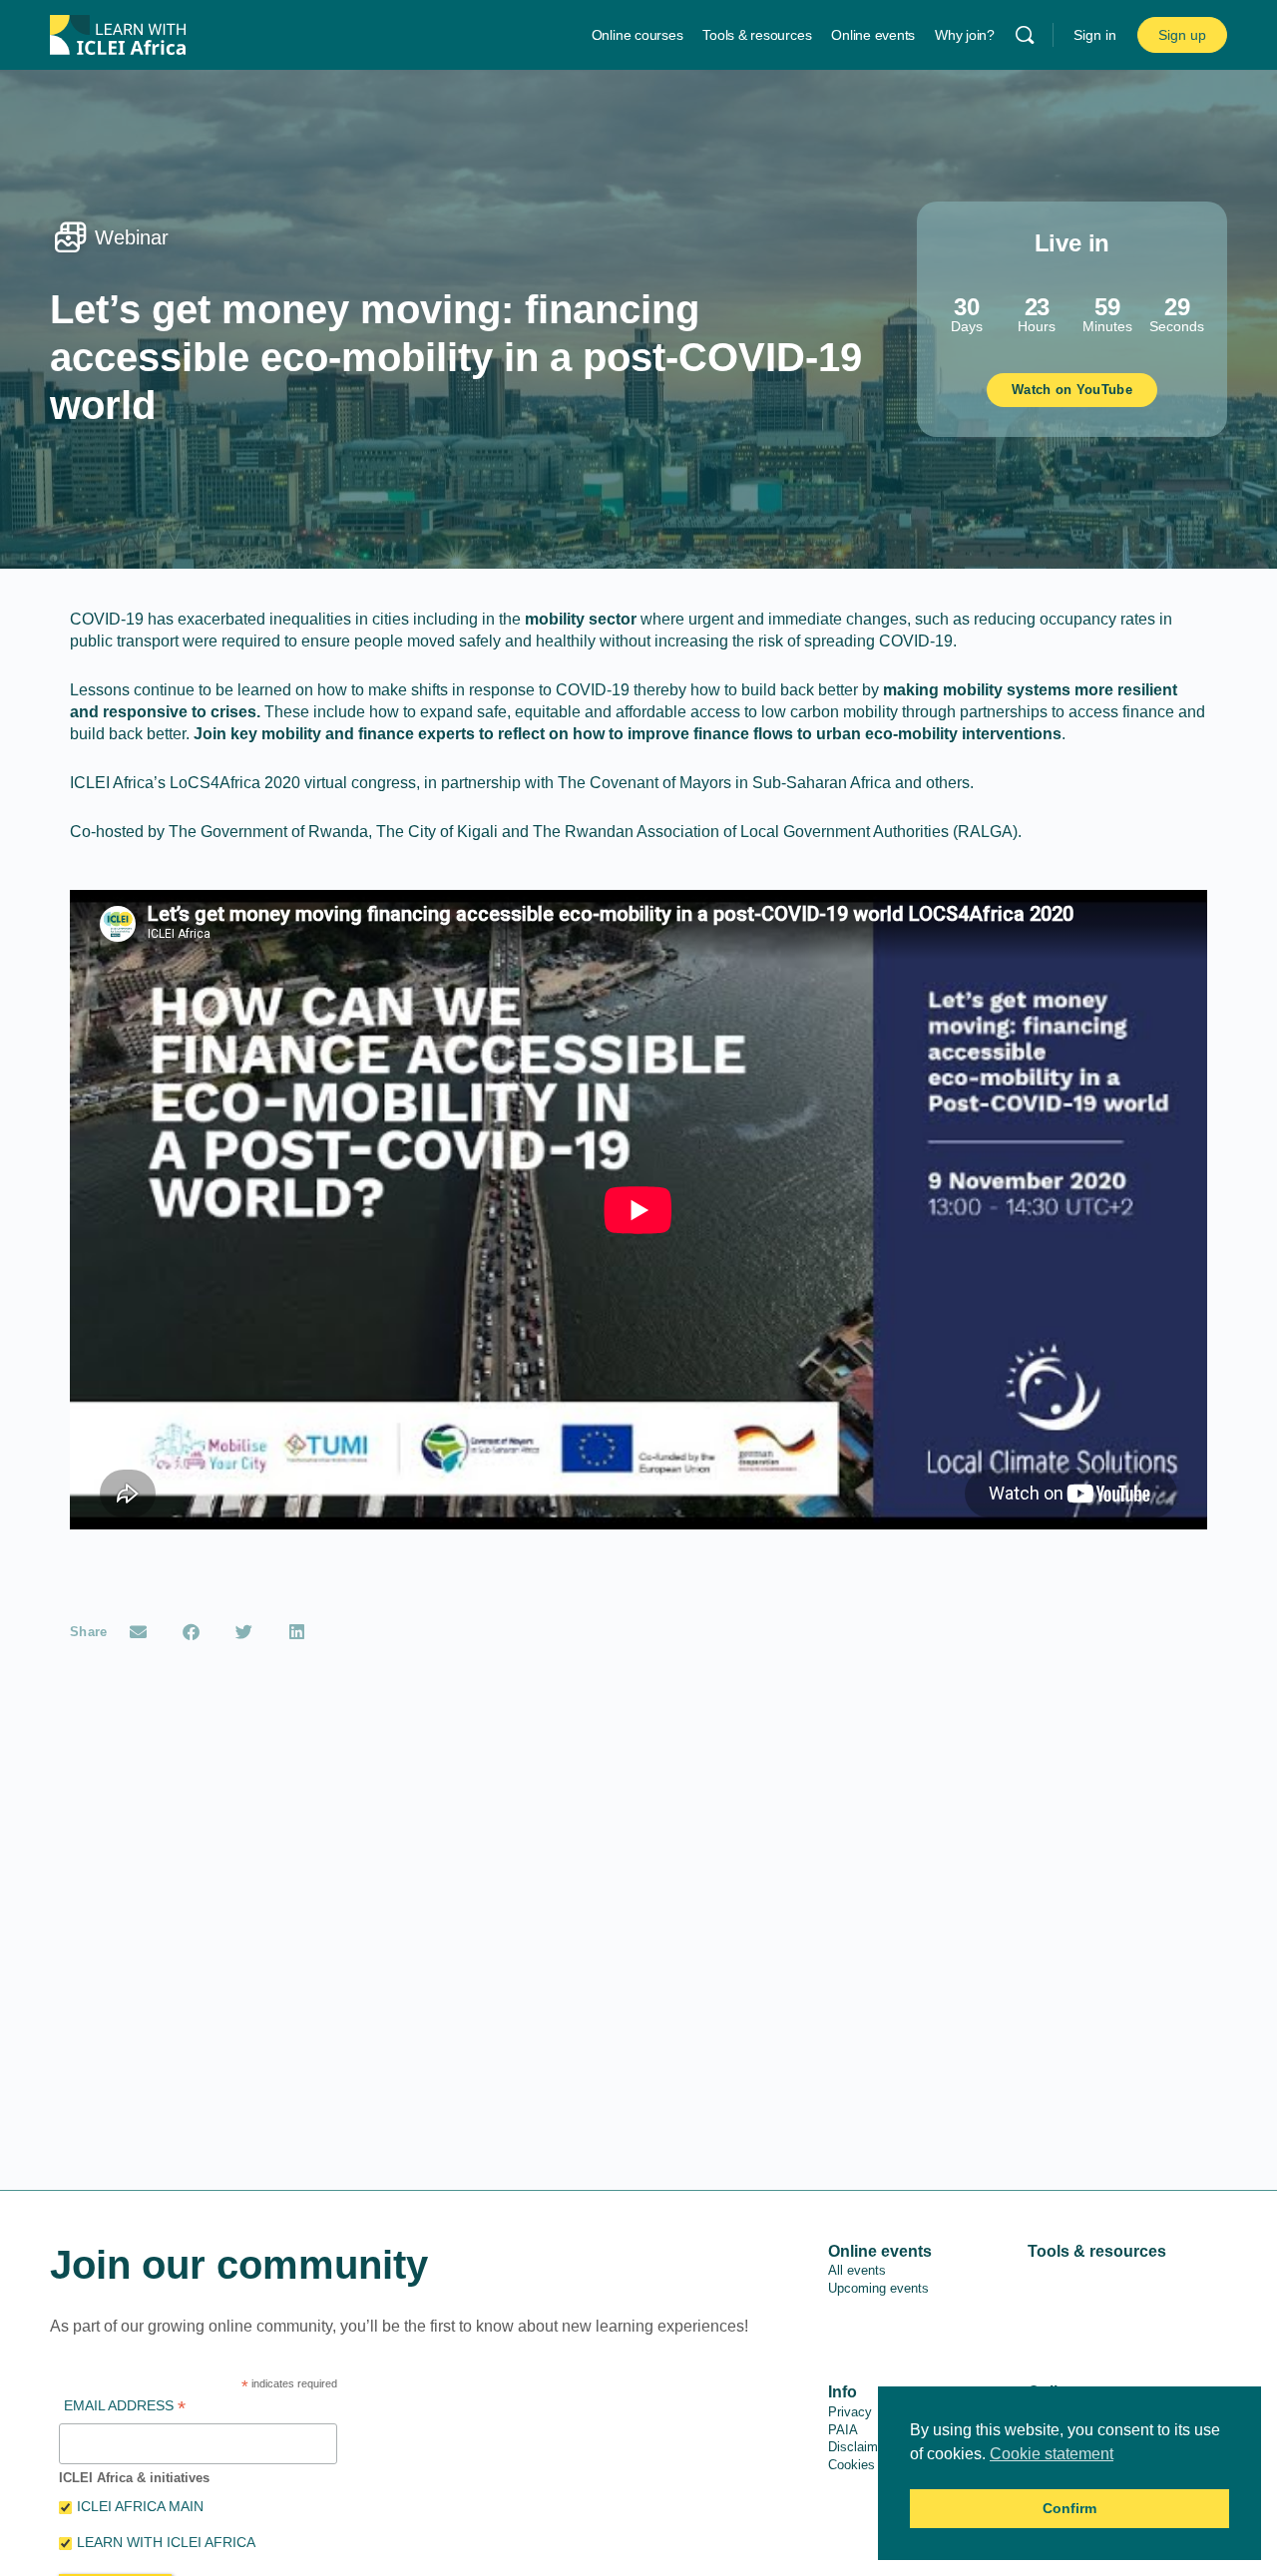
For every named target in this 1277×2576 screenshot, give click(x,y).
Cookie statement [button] (1052, 2454)
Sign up (1182, 35)
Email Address (125, 2408)
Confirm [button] (1069, 2508)
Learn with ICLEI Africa (166, 2542)
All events (857, 2270)
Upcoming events (878, 2288)
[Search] (1025, 35)
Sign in (1095, 35)
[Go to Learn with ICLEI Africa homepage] (118, 32)
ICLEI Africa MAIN (140, 2506)
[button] (139, 1632)
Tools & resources (1097, 2251)
